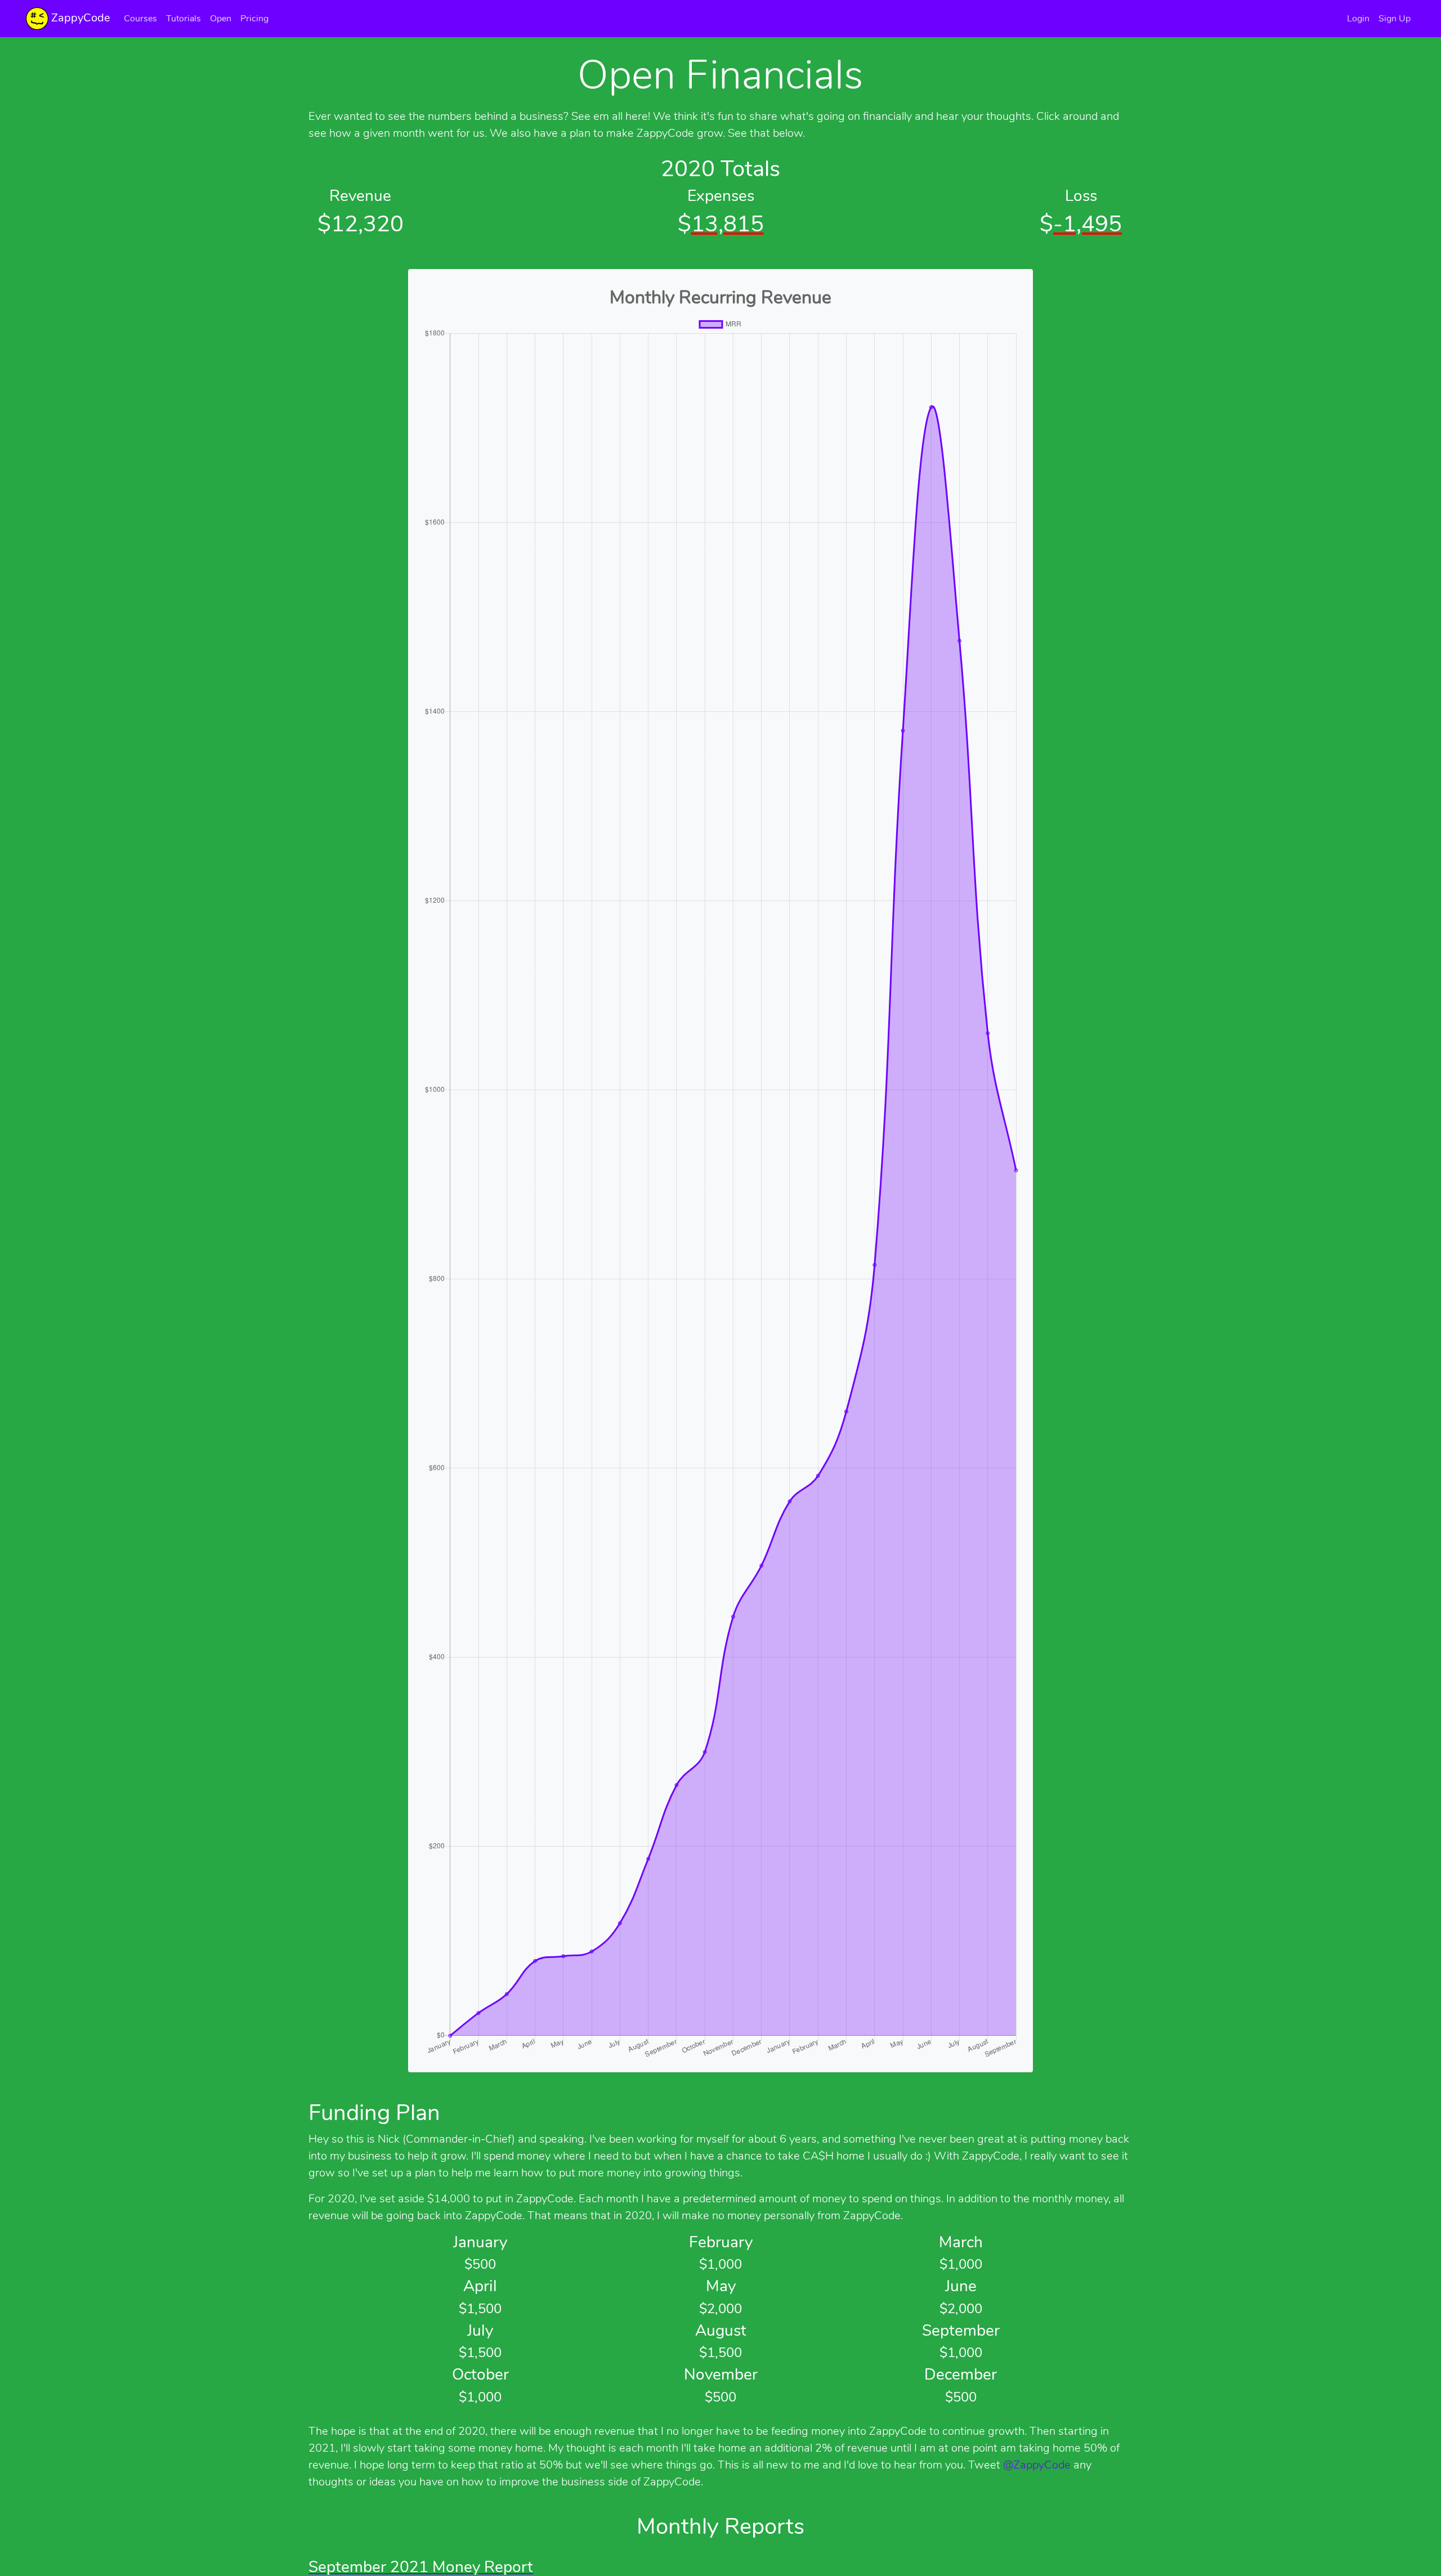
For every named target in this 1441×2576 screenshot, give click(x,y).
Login (1358, 19)
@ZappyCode (1037, 2465)
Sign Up (1395, 19)
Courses (140, 19)
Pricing (254, 19)
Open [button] (221, 19)
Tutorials (184, 19)
